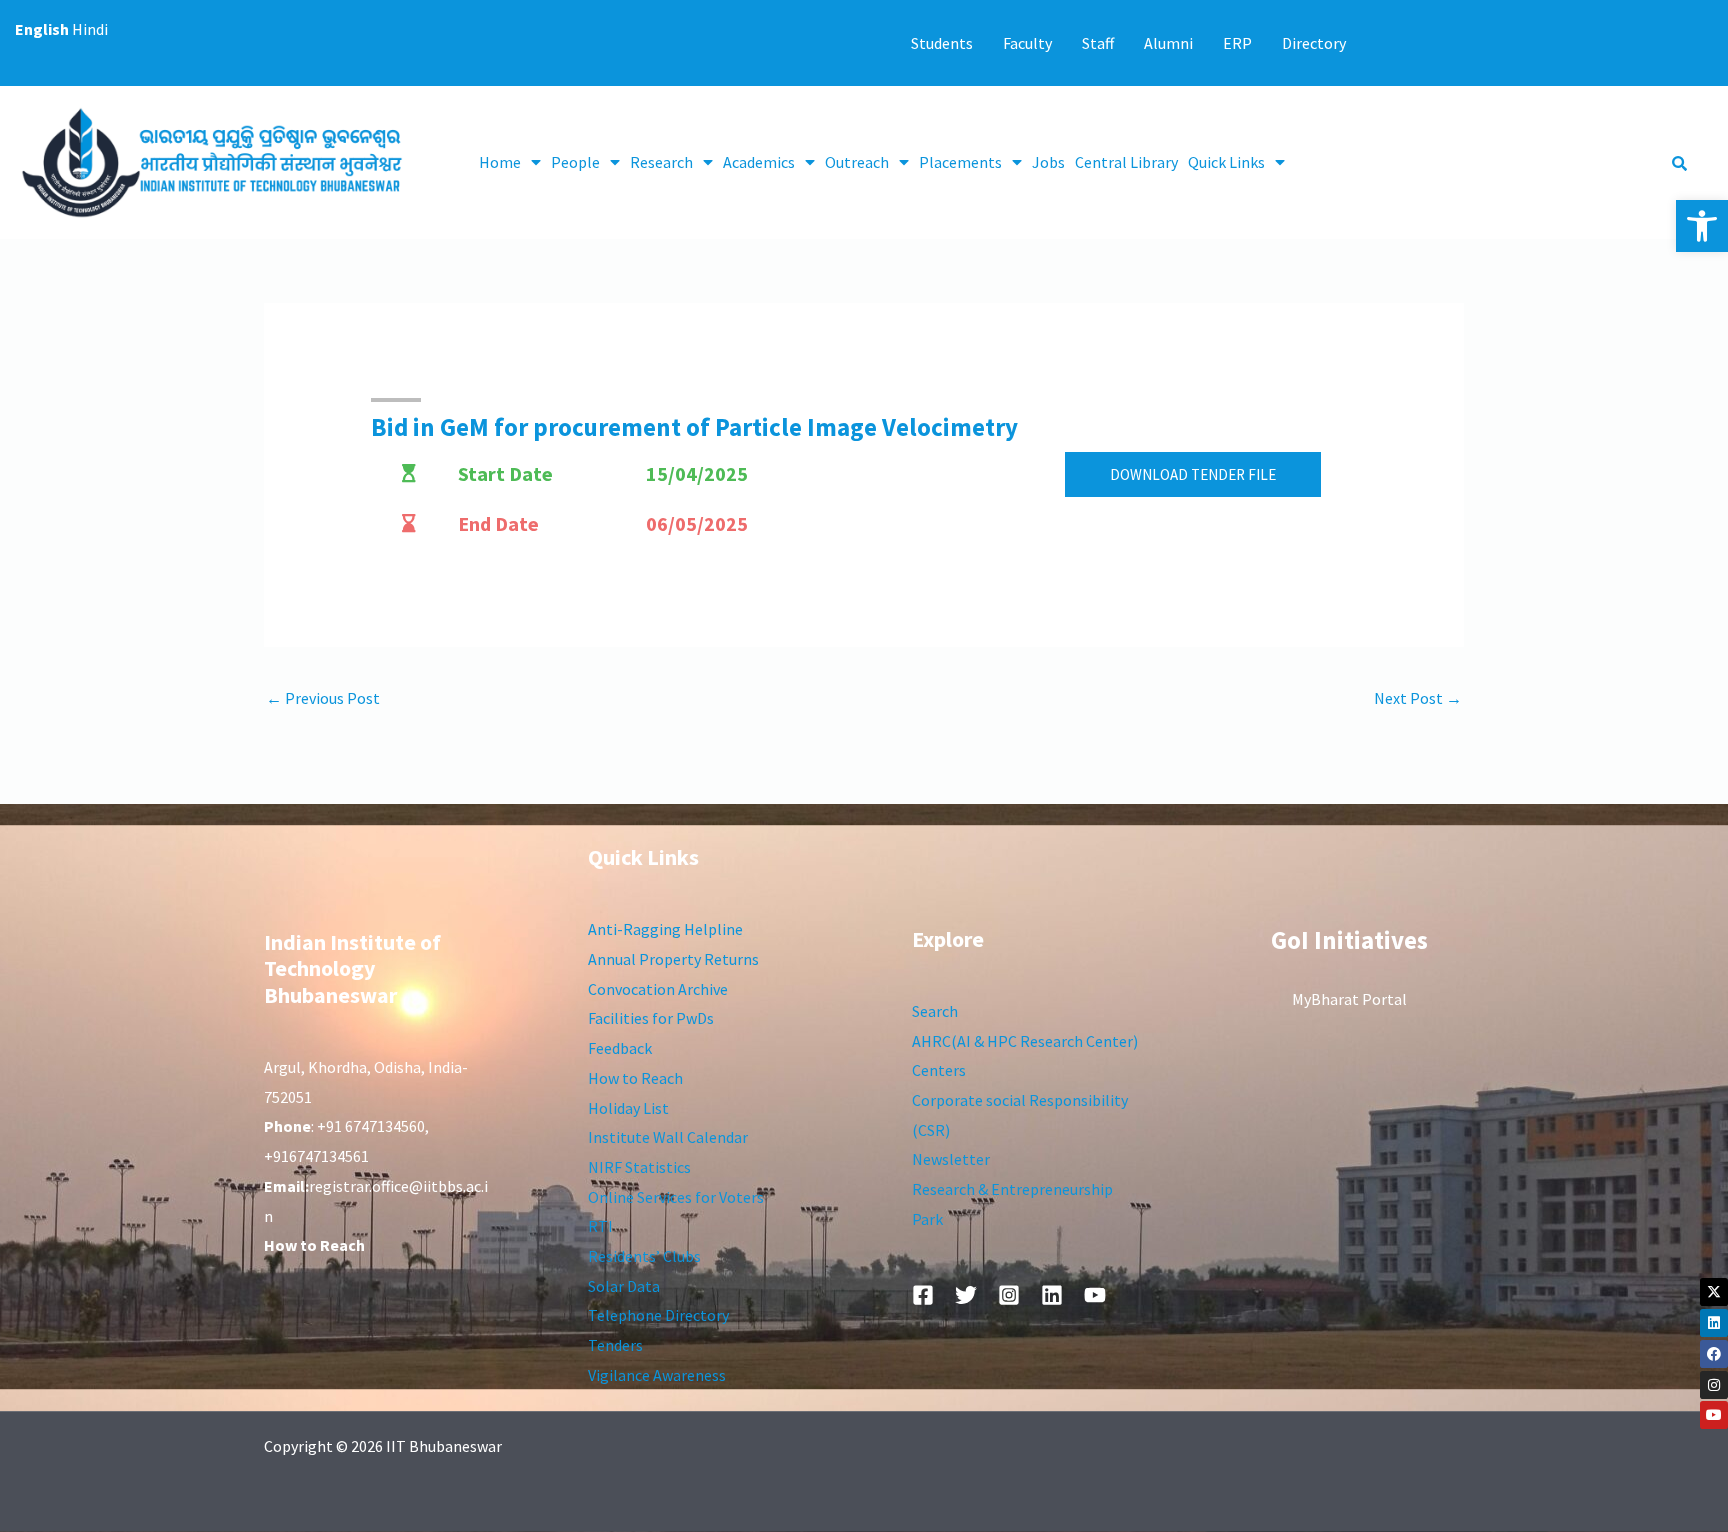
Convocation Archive (658, 989)
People (575, 162)
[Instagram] (1714, 1385)
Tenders (615, 1345)
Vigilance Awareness (657, 1375)
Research (661, 162)
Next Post (1418, 698)
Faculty (1027, 43)
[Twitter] (966, 1295)
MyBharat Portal (1349, 999)
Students (942, 43)
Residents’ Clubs (644, 1256)
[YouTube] (1095, 1295)
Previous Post (323, 698)
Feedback (620, 1048)
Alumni (1168, 43)
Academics (759, 162)
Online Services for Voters (676, 1197)
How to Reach (635, 1078)
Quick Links (1226, 162)
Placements (960, 162)
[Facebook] (1714, 1354)
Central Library (1126, 162)
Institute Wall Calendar (668, 1137)
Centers (939, 1070)
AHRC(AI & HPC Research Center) (1025, 1041)
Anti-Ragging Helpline (665, 929)
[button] (1702, 226)
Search (935, 1011)
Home (500, 162)
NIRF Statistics (639, 1167)
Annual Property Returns (673, 959)
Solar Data (624, 1286)
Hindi (90, 29)
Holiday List (628, 1108)
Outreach (857, 162)
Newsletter (951, 1159)
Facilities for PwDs (651, 1018)
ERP (1237, 43)
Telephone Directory (658, 1315)
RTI (600, 1226)
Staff (1098, 43)
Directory (1314, 43)
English (42, 29)
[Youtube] (1714, 1415)
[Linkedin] (1714, 1323)
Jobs (1048, 162)
